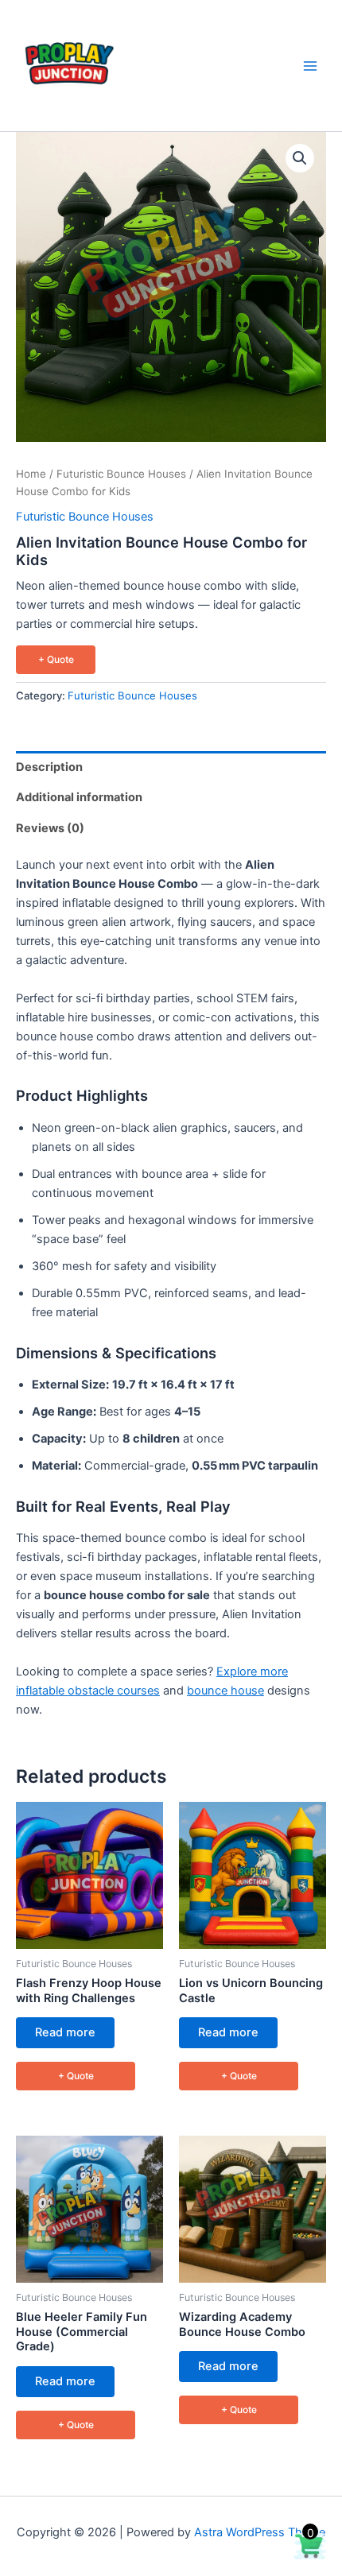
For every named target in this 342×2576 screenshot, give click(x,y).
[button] (300, 158)
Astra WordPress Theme (260, 2532)
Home (31, 474)
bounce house (225, 1691)
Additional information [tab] (79, 797)
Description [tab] (49, 767)
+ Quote (56, 659)
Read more (65, 2032)
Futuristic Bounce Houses (121, 474)
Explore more (252, 1671)
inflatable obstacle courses (88, 1691)
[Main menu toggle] (310, 65)
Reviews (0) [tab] (50, 828)
